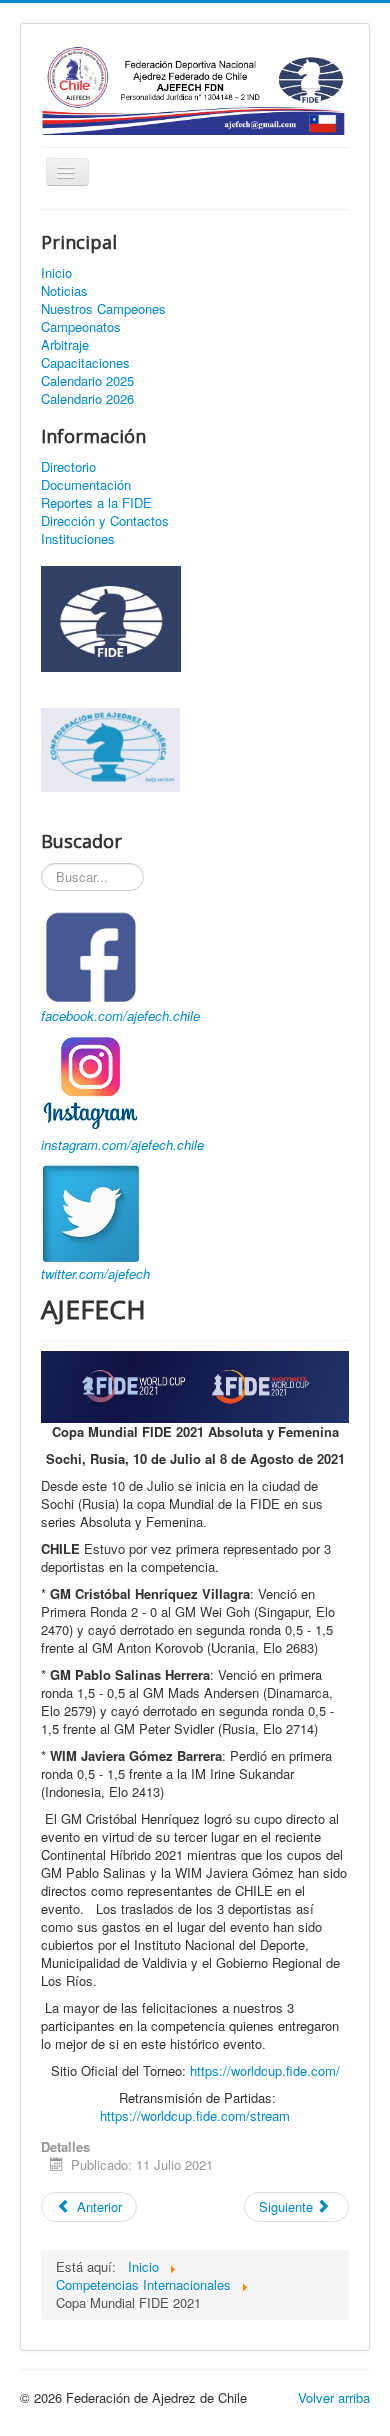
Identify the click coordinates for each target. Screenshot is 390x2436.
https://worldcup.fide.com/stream (195, 2115)
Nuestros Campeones (103, 309)
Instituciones (78, 539)
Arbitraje (65, 345)
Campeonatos (81, 327)
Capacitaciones (85, 363)
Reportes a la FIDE (96, 503)
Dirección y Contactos (105, 521)
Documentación (86, 485)
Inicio (56, 273)
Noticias (64, 291)
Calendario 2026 (87, 399)
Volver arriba (334, 2397)
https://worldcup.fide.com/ (265, 2070)
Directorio (68, 467)
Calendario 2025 (87, 381)
